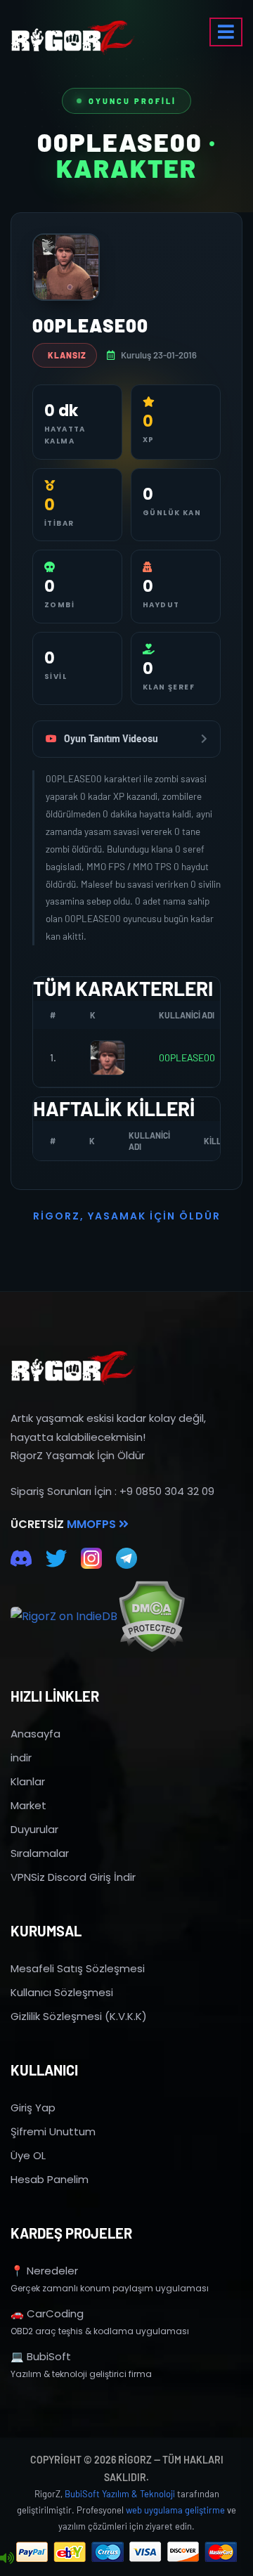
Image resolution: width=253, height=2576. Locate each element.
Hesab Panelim (50, 2179)
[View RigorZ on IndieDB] (64, 1617)
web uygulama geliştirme (175, 2510)
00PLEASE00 (187, 1057)
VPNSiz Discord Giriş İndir (73, 1877)
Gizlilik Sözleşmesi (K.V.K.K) (79, 2016)
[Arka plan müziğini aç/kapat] (7, 2558)
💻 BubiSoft (41, 2356)
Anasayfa (35, 1734)
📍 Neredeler (44, 2271)
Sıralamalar (40, 1853)
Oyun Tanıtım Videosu (111, 738)
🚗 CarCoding (47, 2313)
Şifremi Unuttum (53, 2131)
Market (28, 1805)
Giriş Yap (33, 2108)
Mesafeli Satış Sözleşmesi (78, 1968)
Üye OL (28, 2155)
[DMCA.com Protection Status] (151, 1616)
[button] (226, 32)
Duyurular (34, 1829)
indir (21, 1758)
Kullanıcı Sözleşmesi (62, 1992)
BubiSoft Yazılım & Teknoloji (120, 2494)
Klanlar (28, 1781)
